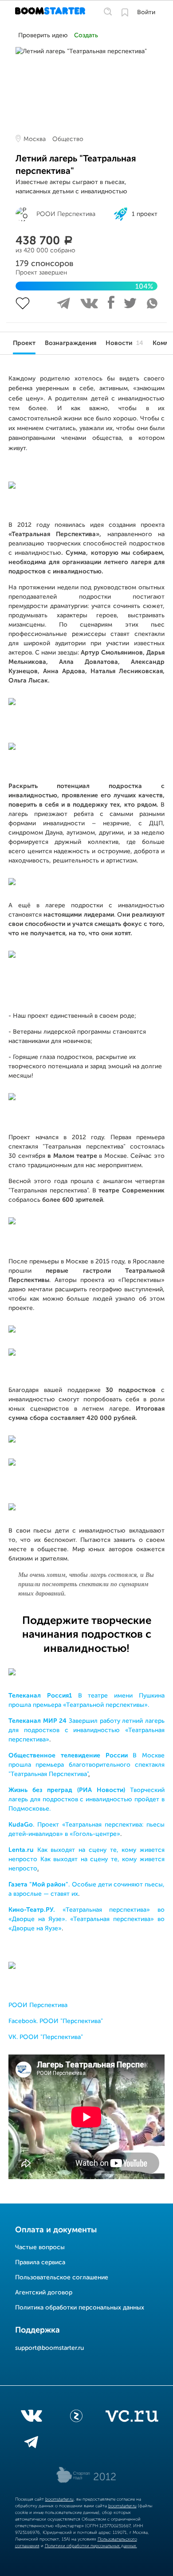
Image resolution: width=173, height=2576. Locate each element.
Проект (24, 343)
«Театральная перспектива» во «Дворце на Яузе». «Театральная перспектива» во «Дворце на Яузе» (86, 1919)
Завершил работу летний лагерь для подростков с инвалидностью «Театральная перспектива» (86, 1730)
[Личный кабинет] (125, 12)
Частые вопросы (40, 2247)
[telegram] (31, 2444)
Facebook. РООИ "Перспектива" (56, 2021)
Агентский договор (44, 2293)
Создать (86, 35)
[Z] (76, 2418)
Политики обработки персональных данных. (91, 2546)
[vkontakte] (31, 2418)
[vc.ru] (132, 2418)
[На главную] (51, 12)
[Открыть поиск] (108, 12)
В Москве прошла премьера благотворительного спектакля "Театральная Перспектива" (86, 1765)
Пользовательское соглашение (62, 2278)
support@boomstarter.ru (49, 2348)
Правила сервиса (40, 2262)
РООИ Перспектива (38, 2005)
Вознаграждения (71, 343)
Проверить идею (43, 35)
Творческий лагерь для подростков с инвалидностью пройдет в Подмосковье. (86, 1800)
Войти (146, 12)
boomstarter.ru (59, 2499)
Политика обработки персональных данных (80, 2308)
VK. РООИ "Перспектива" (46, 2037)
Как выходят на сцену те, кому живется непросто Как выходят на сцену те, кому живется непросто (86, 1859)
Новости (124, 343)
